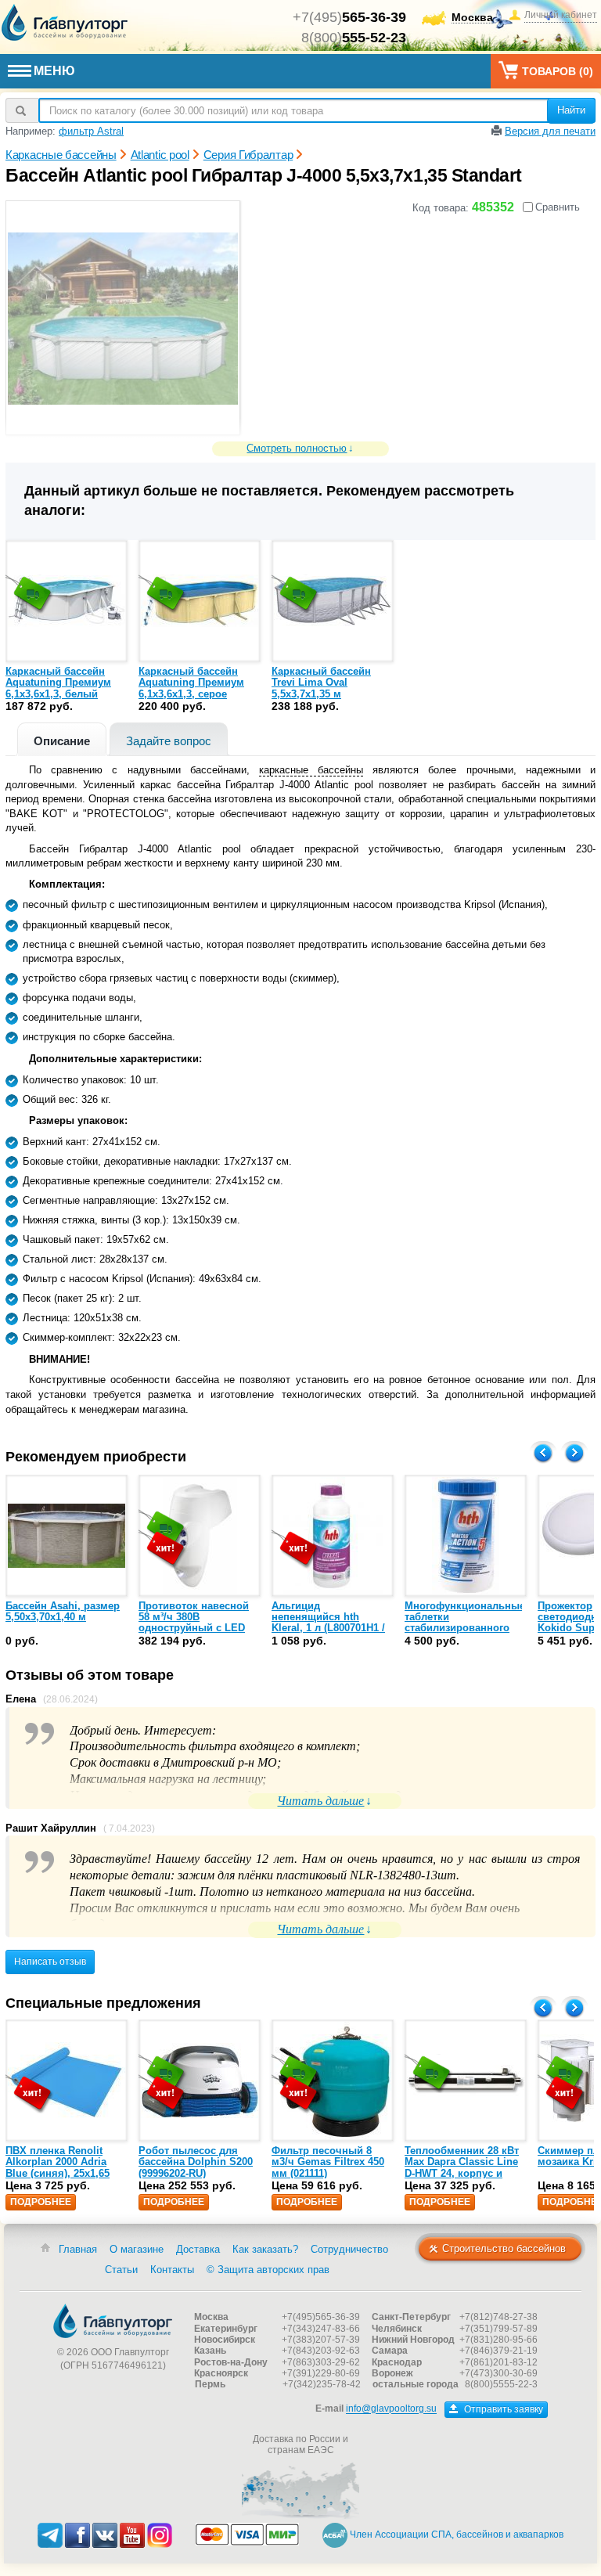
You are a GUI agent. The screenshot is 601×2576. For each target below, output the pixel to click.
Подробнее (41, 2202)
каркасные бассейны (311, 770)
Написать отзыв (50, 1962)
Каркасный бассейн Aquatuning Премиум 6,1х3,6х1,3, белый (58, 683)
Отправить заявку (502, 2409)
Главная (78, 2249)
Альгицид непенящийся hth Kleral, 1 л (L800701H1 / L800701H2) (328, 1623)
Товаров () (558, 71)
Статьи (121, 2270)
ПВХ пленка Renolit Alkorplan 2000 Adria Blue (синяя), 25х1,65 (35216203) (58, 2167)
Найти (571, 110)
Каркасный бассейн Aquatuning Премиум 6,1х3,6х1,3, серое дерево (191, 688)
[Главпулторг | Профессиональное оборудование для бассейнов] (65, 23)
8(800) (354, 38)
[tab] (62, 739)
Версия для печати (550, 131)
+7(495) (349, 17)
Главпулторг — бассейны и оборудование (113, 2321)
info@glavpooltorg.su (391, 2409)
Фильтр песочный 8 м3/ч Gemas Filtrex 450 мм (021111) (328, 2162)
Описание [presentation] (62, 741)
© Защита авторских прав (268, 2270)
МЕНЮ (54, 71)
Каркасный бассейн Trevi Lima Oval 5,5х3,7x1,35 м (321, 683)
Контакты (172, 2270)
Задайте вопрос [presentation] (169, 741)
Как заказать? (265, 2249)
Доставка (198, 2249)
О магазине (137, 2249)
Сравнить (558, 207)
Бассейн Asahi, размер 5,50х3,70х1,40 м (63, 1611)
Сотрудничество (349, 2249)
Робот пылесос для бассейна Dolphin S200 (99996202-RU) (196, 2162)
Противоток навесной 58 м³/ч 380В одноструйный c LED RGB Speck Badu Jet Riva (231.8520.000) (194, 1628)
